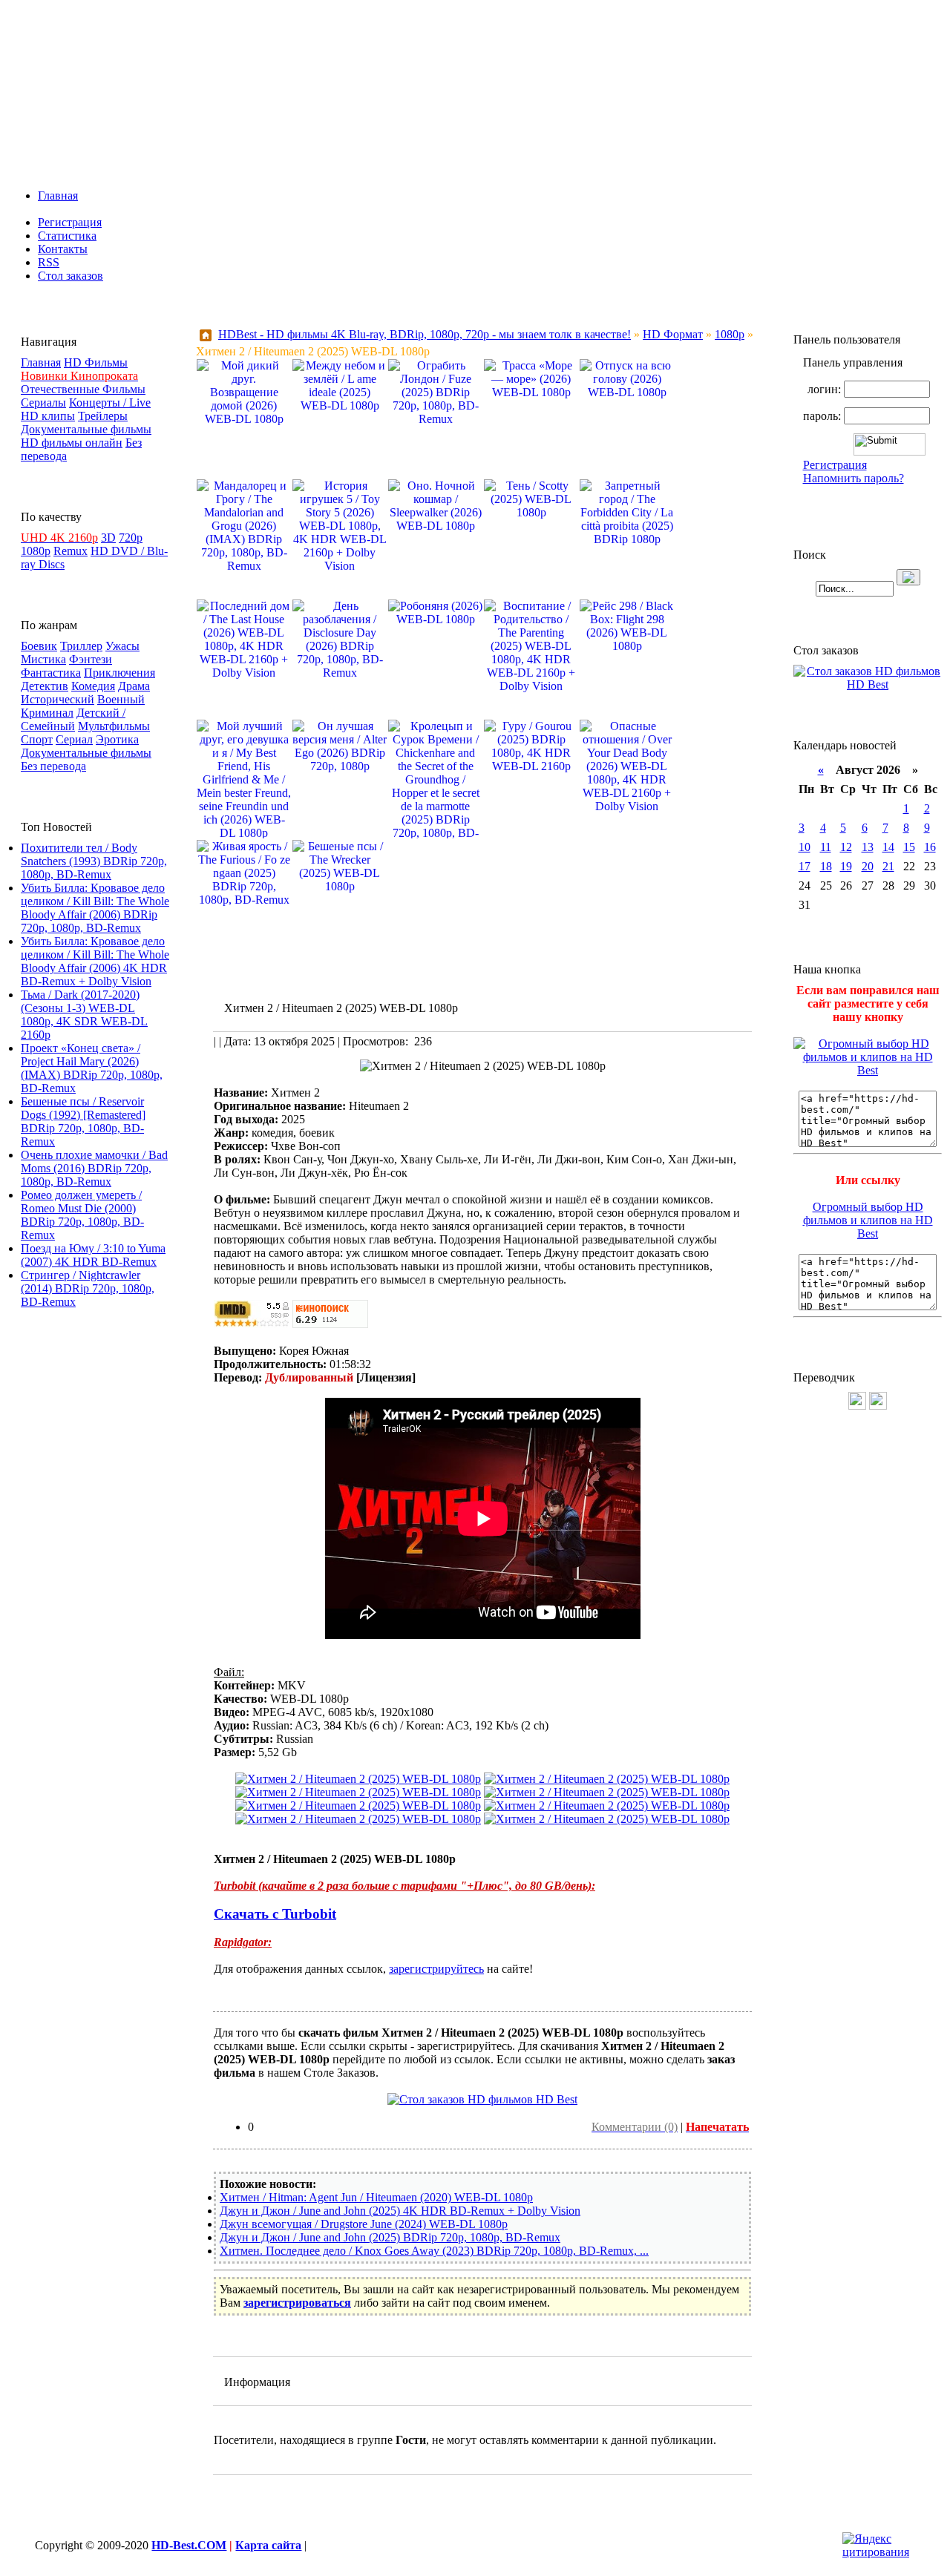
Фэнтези (91, 659)
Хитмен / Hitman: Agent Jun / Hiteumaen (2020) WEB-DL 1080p (376, 2197)
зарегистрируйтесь (436, 1969)
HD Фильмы (96, 362)
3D (108, 538)
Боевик (39, 646)
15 (909, 847)
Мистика (43, 659)
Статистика (67, 236)
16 (930, 847)
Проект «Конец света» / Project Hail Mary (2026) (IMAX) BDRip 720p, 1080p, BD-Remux (92, 1068)
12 (846, 847)
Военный (121, 699)
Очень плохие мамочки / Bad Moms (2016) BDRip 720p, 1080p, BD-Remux (94, 1168)
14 (888, 847)
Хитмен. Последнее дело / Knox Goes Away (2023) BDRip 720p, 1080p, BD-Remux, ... (434, 2251)
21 (888, 866)
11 (826, 847)
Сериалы (43, 402)
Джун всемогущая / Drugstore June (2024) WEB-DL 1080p (364, 2224)
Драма (134, 686)
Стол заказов (71, 276)
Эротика (117, 739)
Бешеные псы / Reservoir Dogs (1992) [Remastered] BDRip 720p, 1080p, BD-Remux (83, 1121)
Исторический (58, 699)
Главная (58, 195)
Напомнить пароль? (854, 478)
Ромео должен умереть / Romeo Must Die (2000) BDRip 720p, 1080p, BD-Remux (82, 1215)
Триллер (81, 646)
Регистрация (70, 222)
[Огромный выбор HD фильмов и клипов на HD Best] (868, 1070)
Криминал (47, 713)
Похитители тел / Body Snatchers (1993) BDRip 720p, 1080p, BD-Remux (94, 861)
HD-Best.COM (189, 2545)
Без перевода (53, 766)
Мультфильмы (114, 726)
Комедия (93, 686)
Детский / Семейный (73, 719)
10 (805, 847)
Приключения (119, 673)
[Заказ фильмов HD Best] (482, 2099)
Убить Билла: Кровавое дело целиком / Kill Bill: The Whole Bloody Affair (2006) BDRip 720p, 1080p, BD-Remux (95, 908)
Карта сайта (268, 2545)
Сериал (74, 739)
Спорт (37, 739)
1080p (36, 551)
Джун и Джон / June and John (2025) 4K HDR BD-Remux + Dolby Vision (400, 2211)
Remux (71, 551)
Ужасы (122, 646)
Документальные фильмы (86, 429)
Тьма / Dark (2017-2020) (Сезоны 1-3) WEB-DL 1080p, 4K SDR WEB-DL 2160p (84, 1015)
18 (826, 866)
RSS (49, 262)
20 (868, 866)
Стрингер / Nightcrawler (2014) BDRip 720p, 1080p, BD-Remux (88, 1288)
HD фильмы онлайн (72, 443)
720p (131, 538)
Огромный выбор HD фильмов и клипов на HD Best (868, 1220)
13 (868, 847)
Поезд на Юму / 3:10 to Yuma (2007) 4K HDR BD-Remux (93, 1255)
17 (805, 866)
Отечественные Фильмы (83, 389)
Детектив (45, 686)
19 (846, 866)
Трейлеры (103, 416)
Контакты (63, 249)
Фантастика (51, 673)
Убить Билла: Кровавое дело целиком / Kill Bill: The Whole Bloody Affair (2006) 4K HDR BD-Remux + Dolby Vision (95, 961)
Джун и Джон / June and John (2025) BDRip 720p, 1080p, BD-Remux (390, 2237)
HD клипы (48, 416)
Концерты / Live (110, 402)
